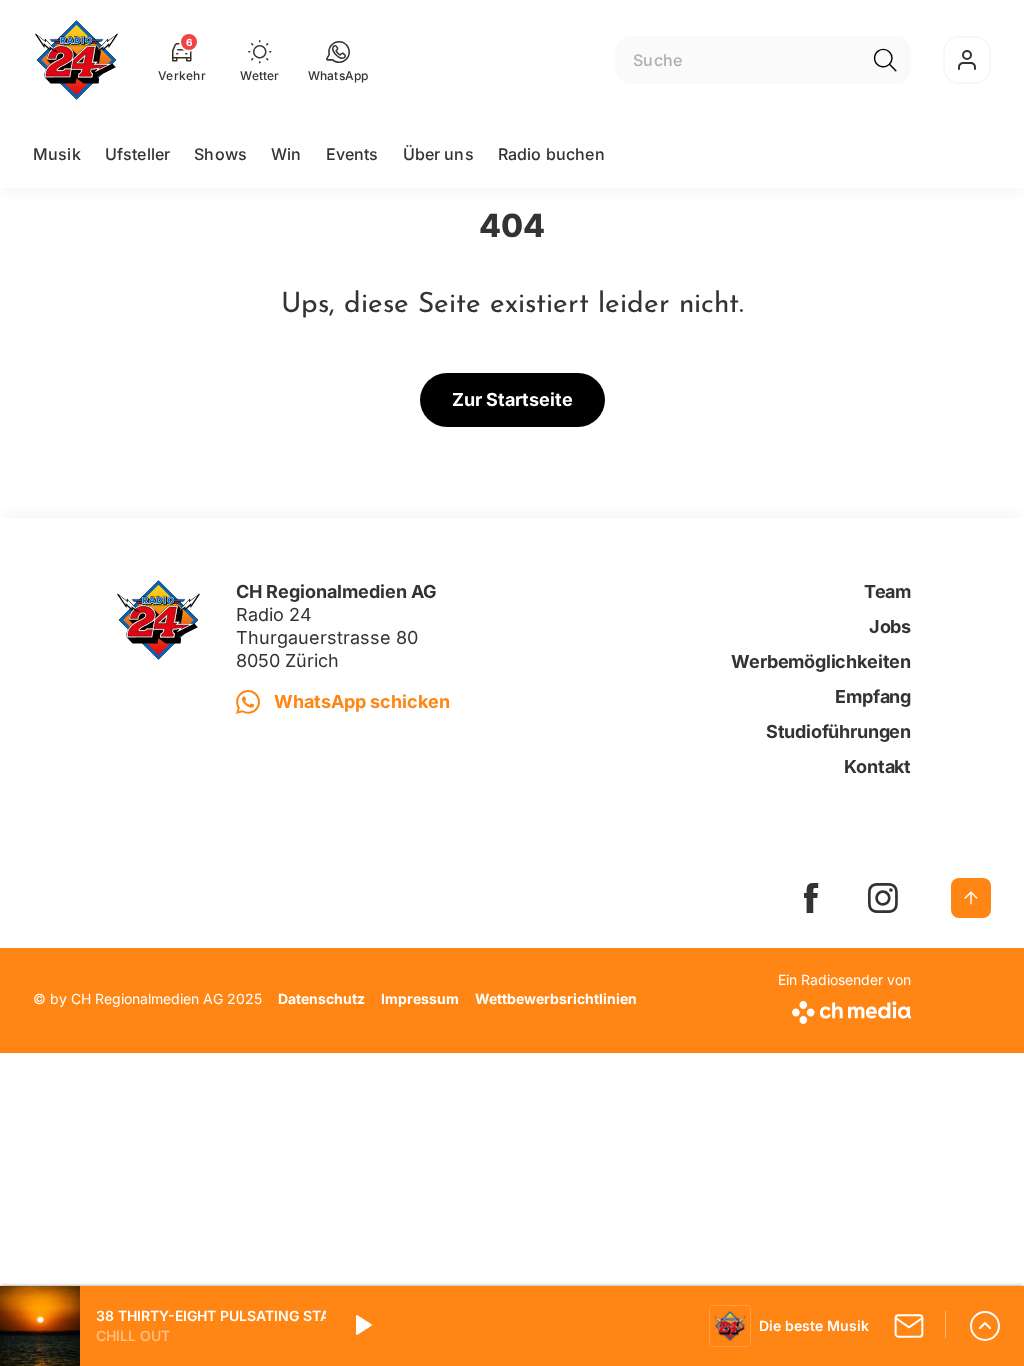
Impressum (420, 998)
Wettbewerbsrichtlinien (556, 998)
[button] (338, 60)
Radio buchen (551, 154)
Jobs (890, 626)
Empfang (873, 696)
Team (887, 591)
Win (286, 154)
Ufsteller (137, 154)
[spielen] (362, 1326)
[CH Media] (844, 1008)
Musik (57, 154)
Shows (220, 154)
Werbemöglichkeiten (821, 661)
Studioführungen (838, 731)
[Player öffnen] (985, 1326)
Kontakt (877, 766)
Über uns (438, 154)
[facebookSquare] (811, 898)
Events (352, 154)
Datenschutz (321, 998)
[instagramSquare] (883, 898)
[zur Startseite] (76, 60)
